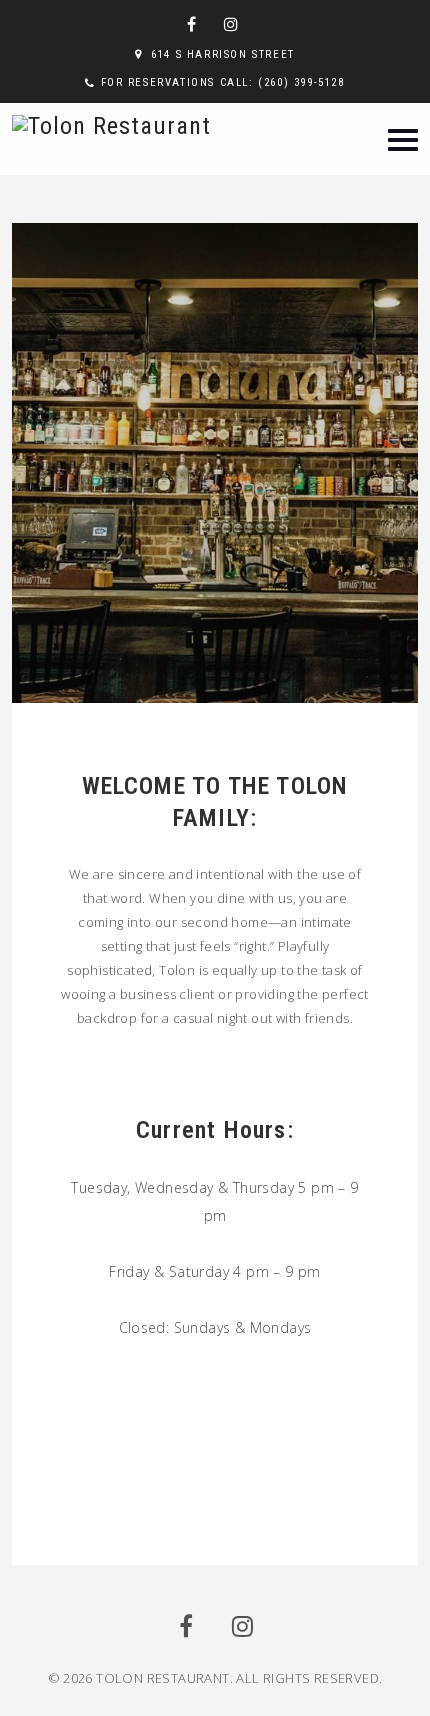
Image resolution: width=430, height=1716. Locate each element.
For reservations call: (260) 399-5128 (223, 82)
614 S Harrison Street (223, 54)
